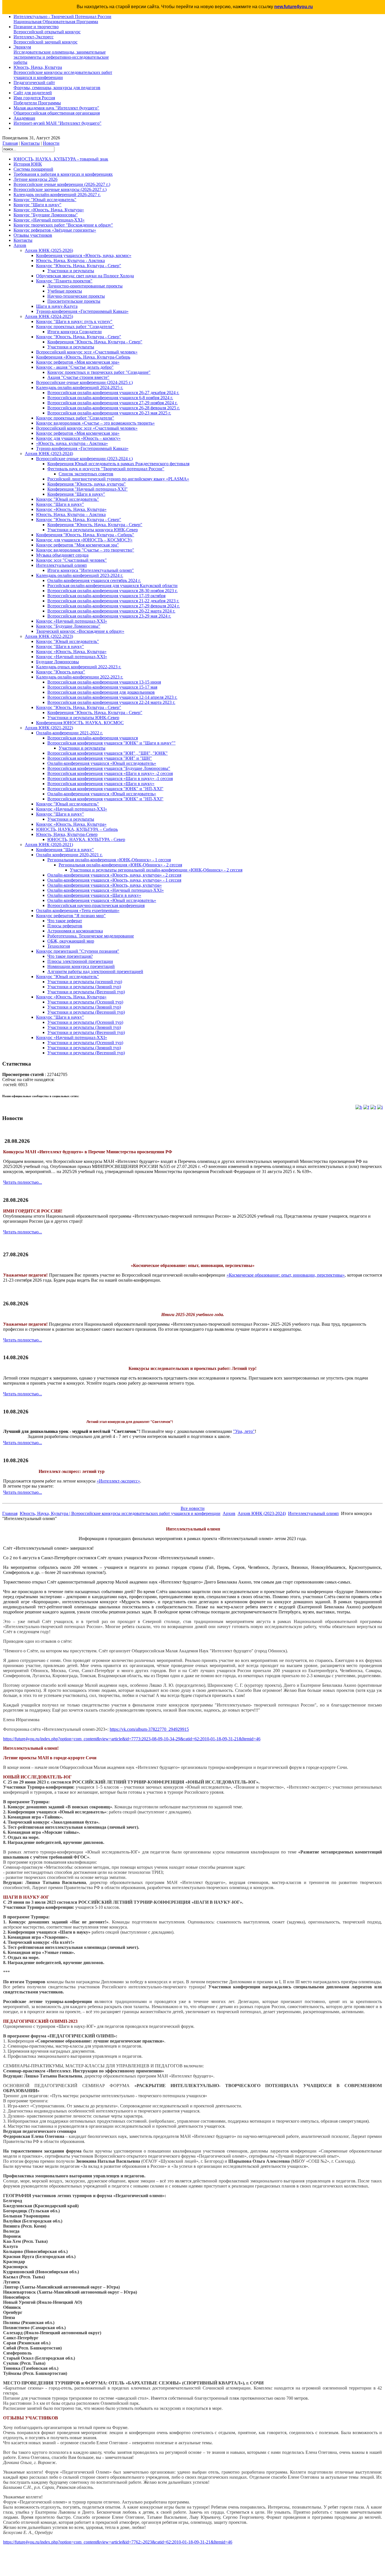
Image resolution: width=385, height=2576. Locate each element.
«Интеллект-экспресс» (118, 1481)
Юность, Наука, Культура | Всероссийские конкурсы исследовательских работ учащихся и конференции (120, 1513)
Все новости (193, 1508)
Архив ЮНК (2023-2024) (262, 1513)
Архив (229, 1513)
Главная (10, 143)
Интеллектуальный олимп (313, 1513)
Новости (51, 143)
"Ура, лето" (244, 1431)
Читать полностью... (23, 1182)
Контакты (30, 143)
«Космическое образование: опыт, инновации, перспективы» (286, 1275)
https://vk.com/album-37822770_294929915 (149, 1729)
